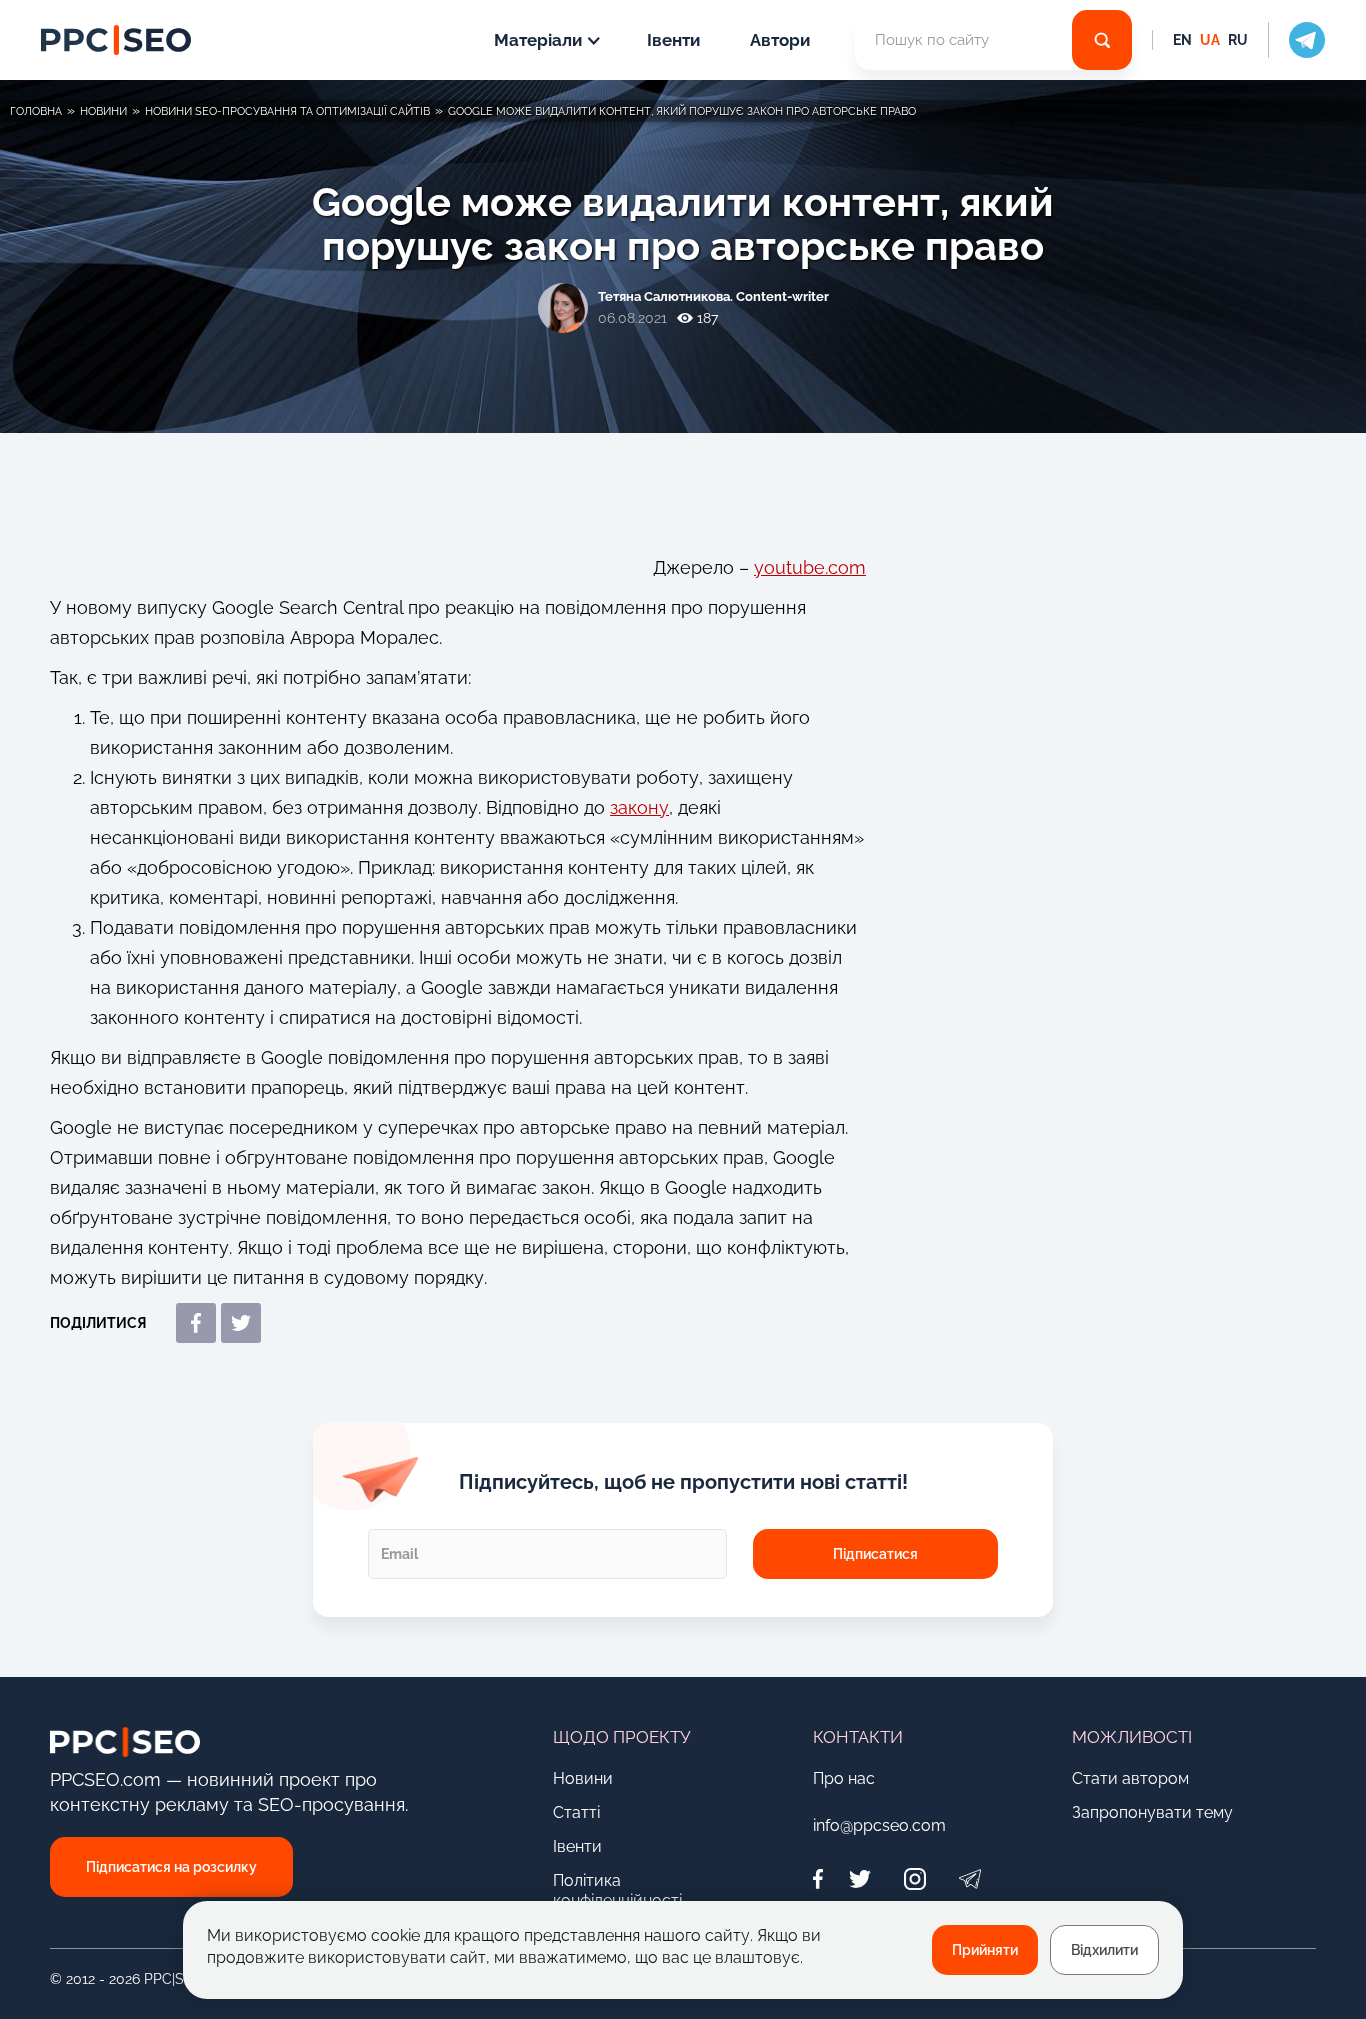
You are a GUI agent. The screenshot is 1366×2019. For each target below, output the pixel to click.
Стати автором (1130, 1778)
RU (1238, 40)
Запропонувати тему (1152, 1812)
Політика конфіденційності (617, 1890)
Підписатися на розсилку (171, 1867)
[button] (545, 40)
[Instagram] (915, 1878)
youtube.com (810, 567)
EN (1182, 40)
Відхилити (1104, 1950)
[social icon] (1296, 40)
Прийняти (985, 1950)
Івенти (673, 40)
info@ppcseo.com (879, 1825)
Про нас (844, 1778)
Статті (576, 1812)
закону (639, 807)
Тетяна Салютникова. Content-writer (713, 296)
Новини (583, 1778)
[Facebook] (823, 1878)
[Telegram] (970, 1878)
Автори (780, 40)
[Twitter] (860, 1878)
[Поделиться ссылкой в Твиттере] (241, 1323)
